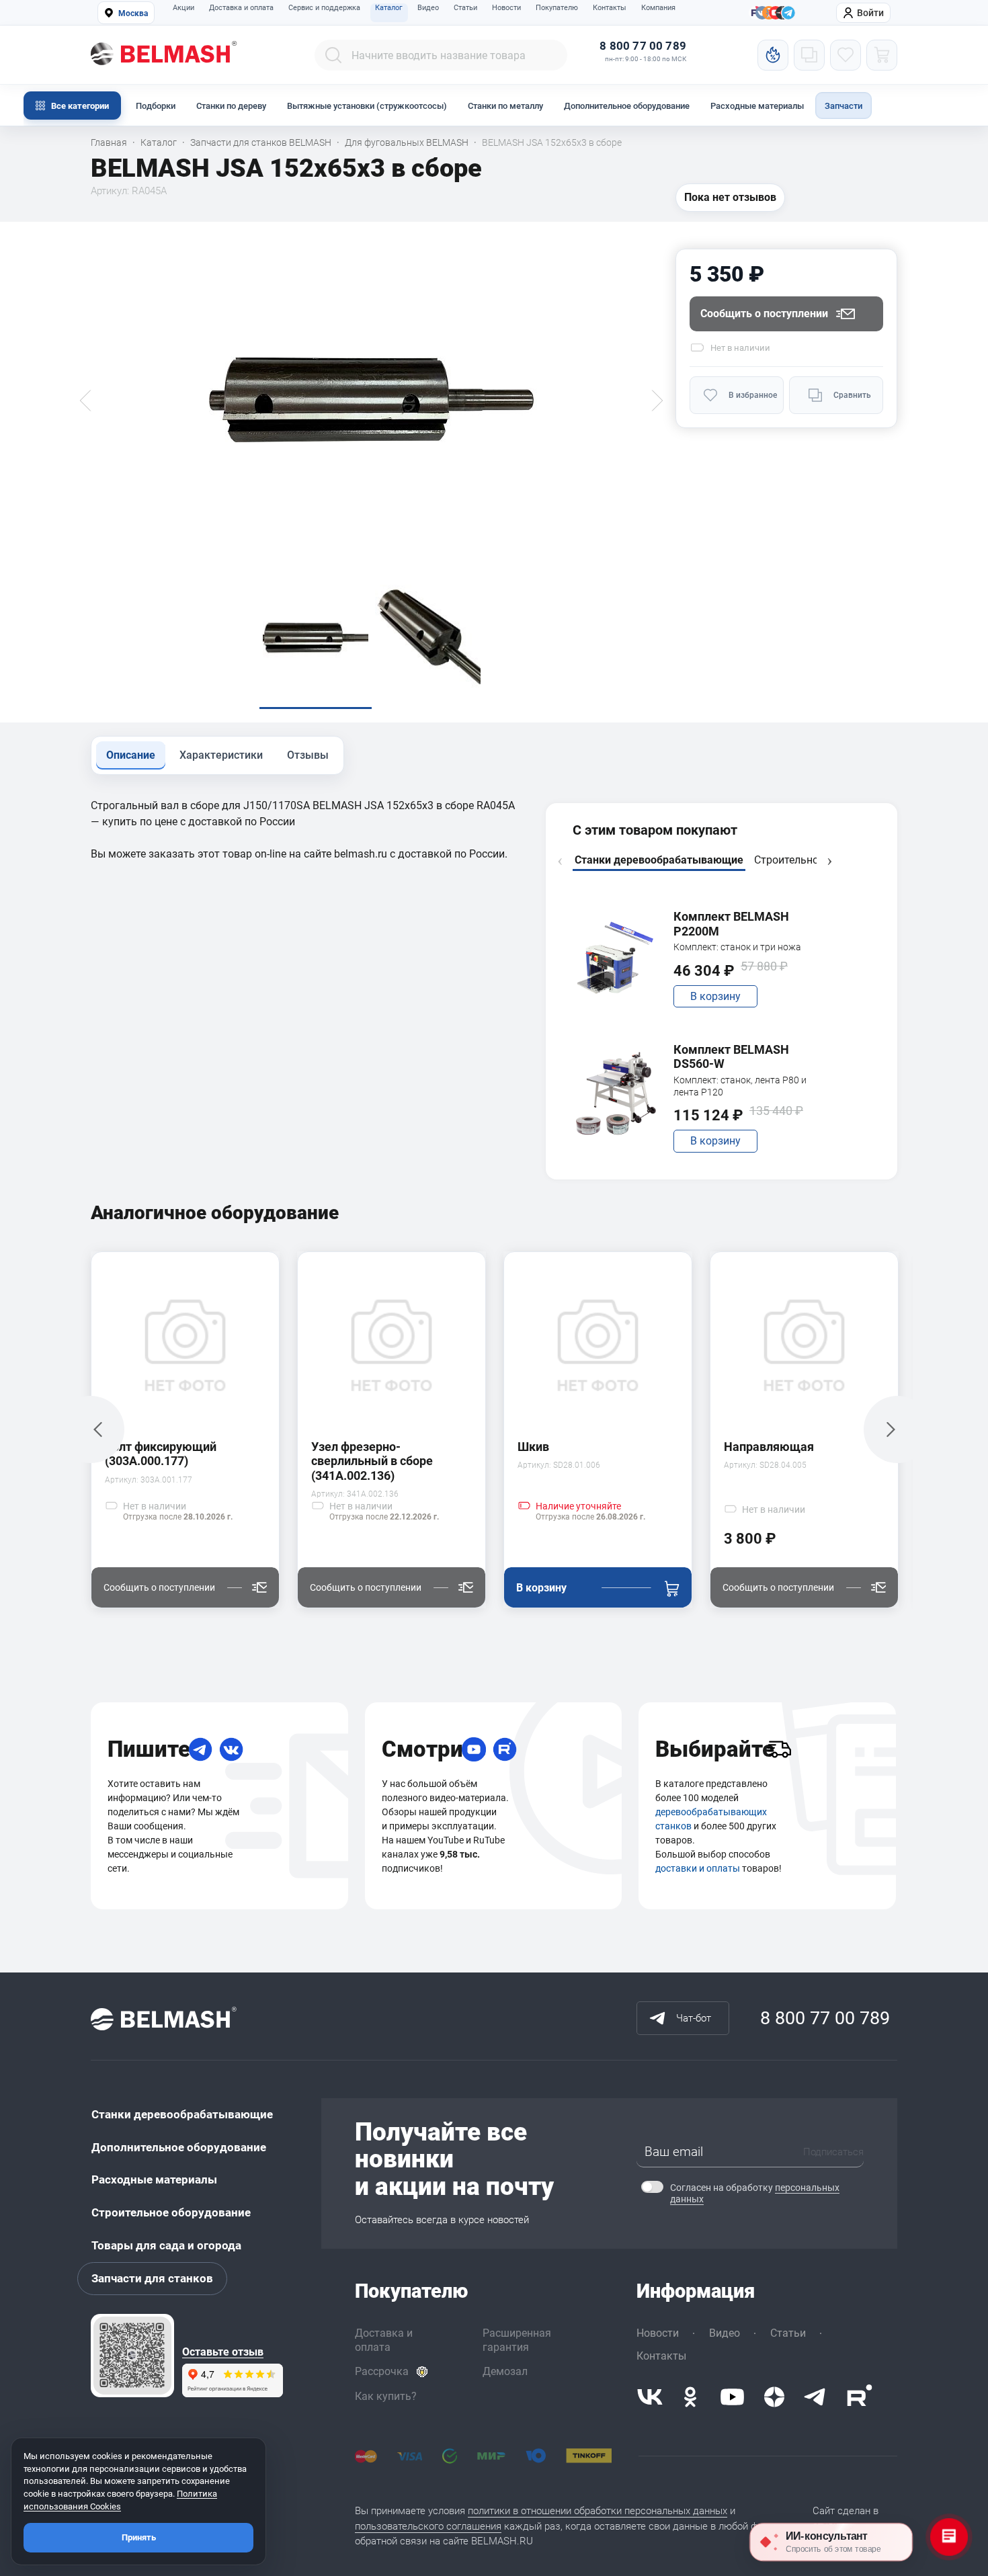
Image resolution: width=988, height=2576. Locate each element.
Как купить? (386, 2396)
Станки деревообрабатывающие (182, 2114)
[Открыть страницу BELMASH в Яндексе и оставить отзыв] (132, 2356)
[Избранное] (846, 55)
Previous (560, 862)
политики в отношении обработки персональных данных (598, 2511)
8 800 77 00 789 (643, 46)
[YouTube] (474, 1749)
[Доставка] (779, 1749)
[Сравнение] (809, 55)
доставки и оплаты (698, 1868)
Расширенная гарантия (517, 2340)
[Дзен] (774, 2397)
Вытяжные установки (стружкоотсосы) (367, 106)
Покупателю (557, 8)
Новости (506, 8)
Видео (428, 8)
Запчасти (843, 106)
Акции (183, 8)
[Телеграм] (788, 13)
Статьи (465, 8)
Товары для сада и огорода (166, 2245)
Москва (133, 13)
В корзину (715, 996)
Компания (658, 8)
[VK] (231, 1749)
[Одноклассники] (690, 2397)
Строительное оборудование (171, 2212)
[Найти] (333, 55)
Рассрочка (382, 2371)
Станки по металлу (505, 106)
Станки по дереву (231, 106)
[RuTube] (505, 1749)
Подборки (156, 106)
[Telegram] (200, 1749)
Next (829, 862)
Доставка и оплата (241, 8)
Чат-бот (694, 2018)
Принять (139, 2537)
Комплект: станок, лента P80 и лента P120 (740, 1086)
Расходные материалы (757, 106)
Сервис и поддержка (324, 8)
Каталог (389, 8)
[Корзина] (882, 55)
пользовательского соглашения (428, 2526)
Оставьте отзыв (223, 2352)
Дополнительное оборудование (627, 106)
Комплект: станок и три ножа (737, 947)
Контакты (610, 8)
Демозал (505, 2371)
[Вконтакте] (650, 2397)
